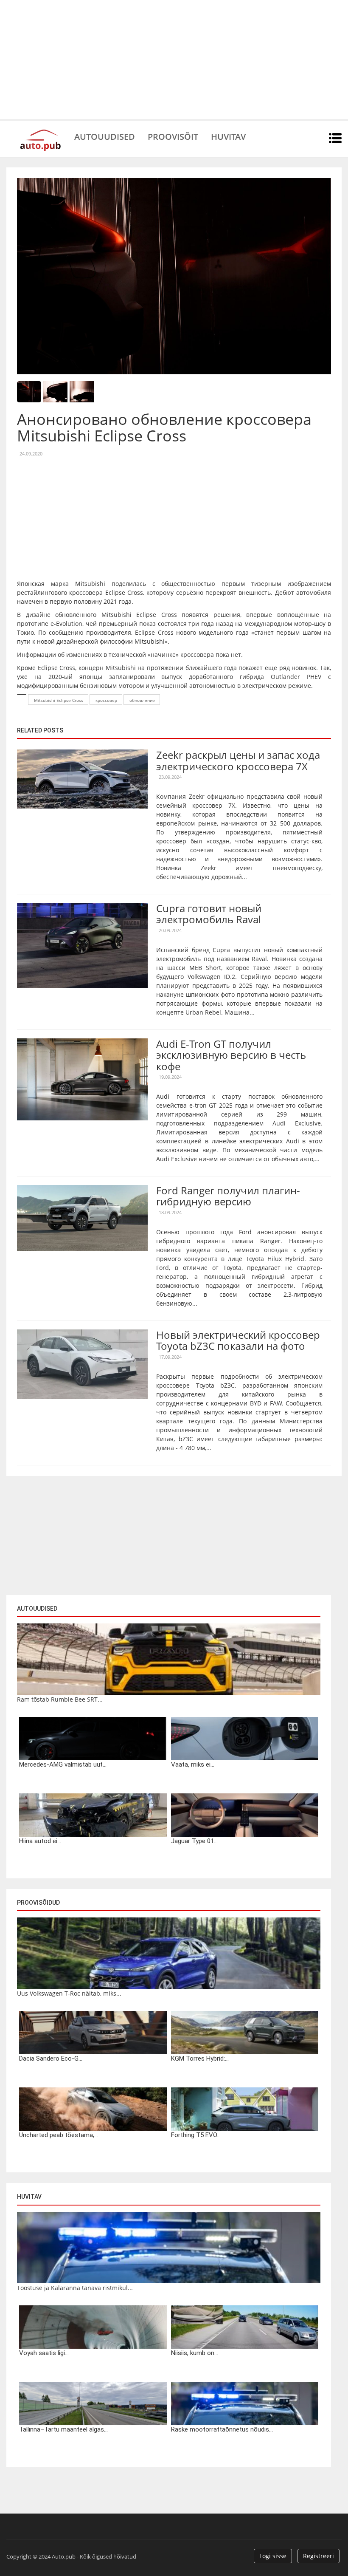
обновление (142, 700)
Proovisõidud (38, 1903)
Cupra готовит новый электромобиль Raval (209, 914)
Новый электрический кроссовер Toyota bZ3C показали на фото (238, 1340)
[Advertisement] (174, 59)
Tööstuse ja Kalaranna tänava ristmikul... (75, 2288)
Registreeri (319, 2556)
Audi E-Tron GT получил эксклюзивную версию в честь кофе (231, 1055)
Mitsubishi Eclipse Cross (59, 700)
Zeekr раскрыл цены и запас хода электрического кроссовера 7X (238, 760)
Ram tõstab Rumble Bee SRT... (60, 1699)
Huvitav (228, 136)
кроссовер (106, 700)
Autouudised (105, 136)
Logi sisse (273, 2556)
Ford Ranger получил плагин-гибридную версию (228, 1196)
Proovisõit (173, 136)
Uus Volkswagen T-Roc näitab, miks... (69, 1993)
